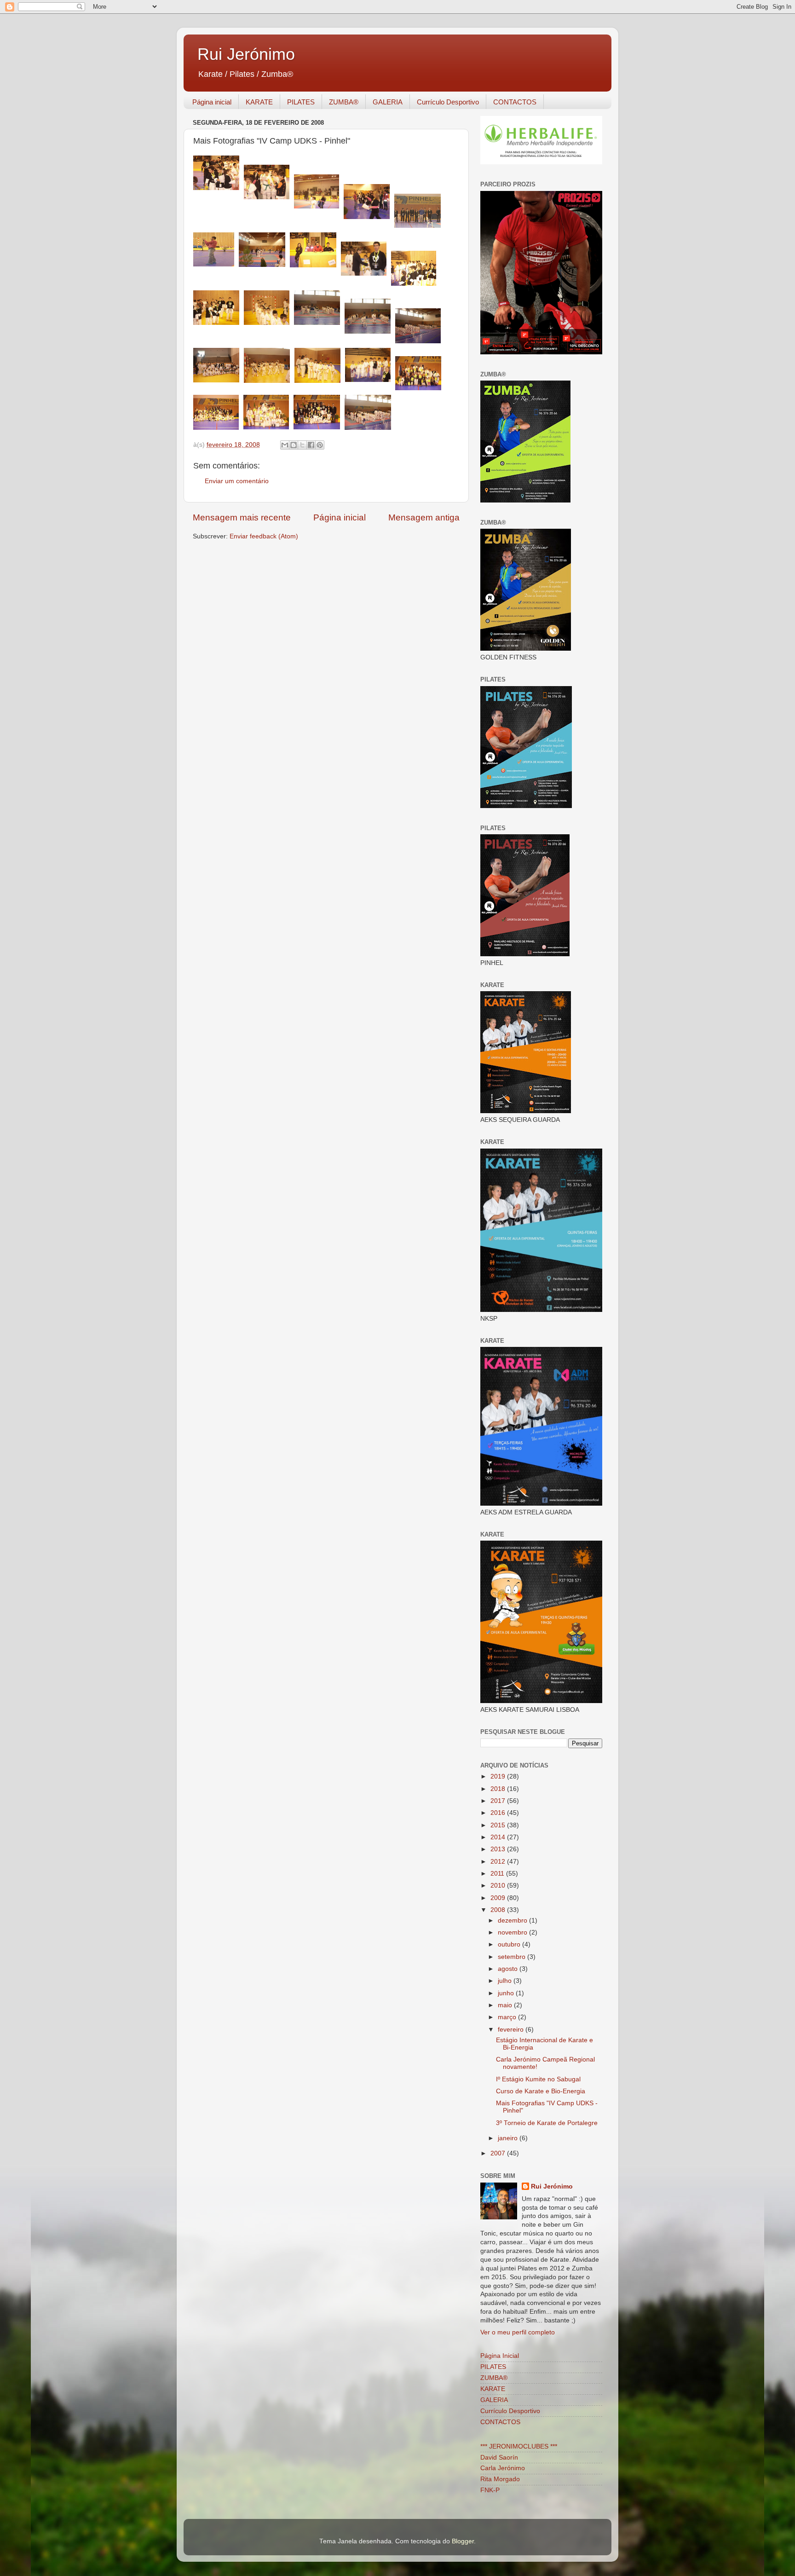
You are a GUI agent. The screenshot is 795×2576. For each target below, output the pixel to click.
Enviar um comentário (237, 481)
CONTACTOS (515, 102)
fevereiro (512, 2030)
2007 (499, 2153)
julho (506, 1981)
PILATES (301, 102)
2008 (499, 1910)
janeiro (509, 2138)
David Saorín (499, 2458)
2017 (499, 1801)
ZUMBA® (344, 102)
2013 (499, 1849)
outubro (510, 1944)
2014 (499, 1837)
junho (507, 1993)
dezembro (513, 1920)
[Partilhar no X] (302, 445)
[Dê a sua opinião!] (294, 445)
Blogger (463, 2541)
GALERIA (388, 102)
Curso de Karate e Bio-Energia (541, 2091)
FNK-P (490, 2490)
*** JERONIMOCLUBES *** (519, 2446)
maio (506, 2005)
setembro (513, 1957)
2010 (499, 1886)
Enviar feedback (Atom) (264, 536)
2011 (498, 1874)
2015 (499, 1825)
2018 (499, 1789)
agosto (509, 1969)
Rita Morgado (500, 2479)
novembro (513, 1932)
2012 (499, 1862)
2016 (499, 1813)
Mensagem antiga (424, 517)
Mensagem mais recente (242, 517)
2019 (499, 1776)
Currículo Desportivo (448, 102)
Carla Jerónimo (503, 2468)
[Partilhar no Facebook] (311, 445)
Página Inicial (500, 2356)
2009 (499, 1898)
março (508, 2017)
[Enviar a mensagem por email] (285, 445)
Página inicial (212, 102)
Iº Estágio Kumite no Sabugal (538, 2079)
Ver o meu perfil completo (518, 2332)
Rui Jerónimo (246, 54)
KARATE (259, 102)
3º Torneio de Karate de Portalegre (547, 2123)
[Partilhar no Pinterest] (320, 445)
